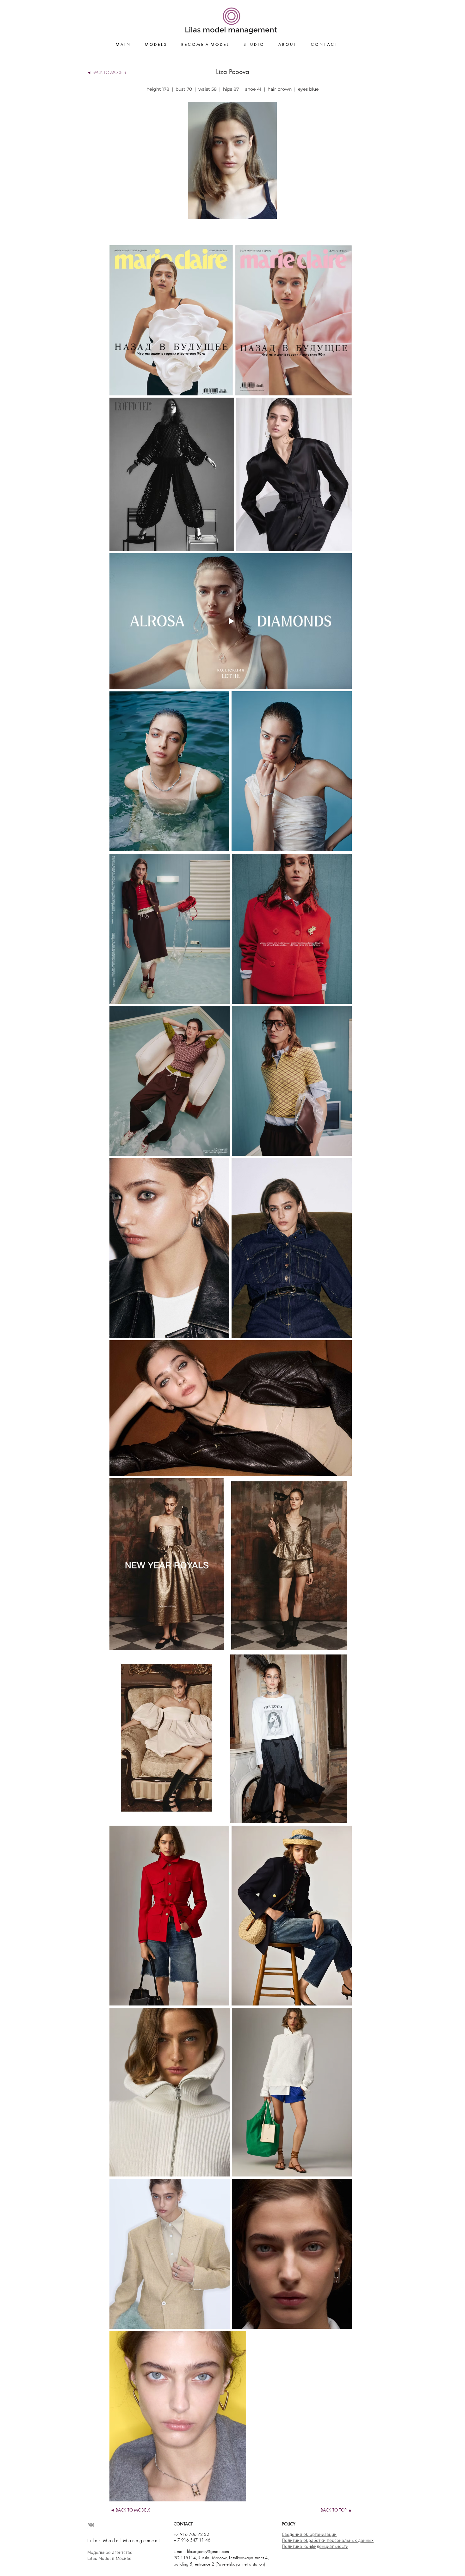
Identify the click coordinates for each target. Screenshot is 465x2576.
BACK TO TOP (334, 2510)
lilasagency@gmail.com (208, 2551)
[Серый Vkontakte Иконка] (91, 2525)
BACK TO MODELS (109, 72)
